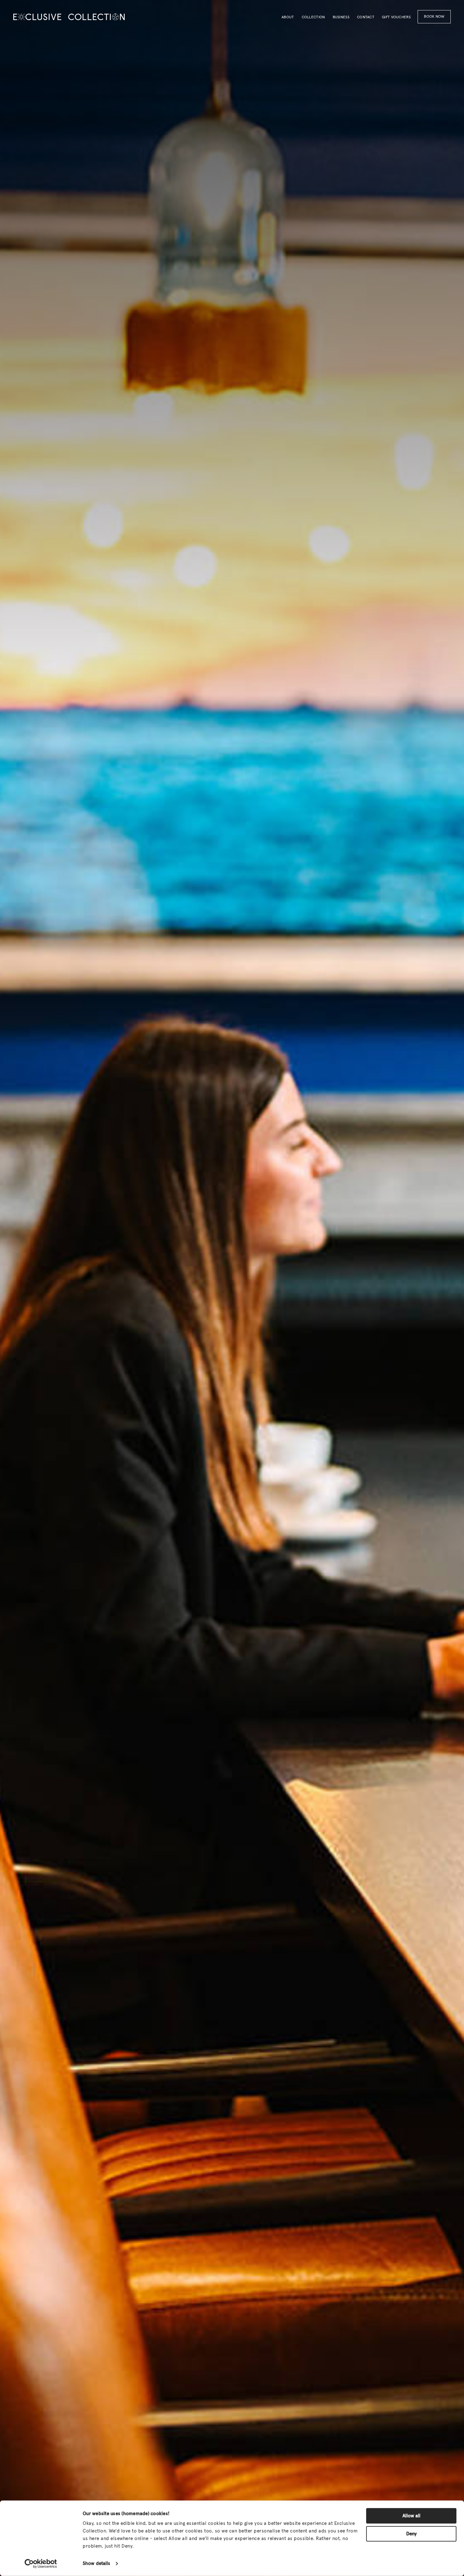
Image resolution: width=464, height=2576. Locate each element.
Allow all (411, 2516)
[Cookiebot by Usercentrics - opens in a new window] (41, 2564)
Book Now (434, 17)
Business (341, 17)
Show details (96, 2564)
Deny (411, 2534)
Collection (313, 17)
